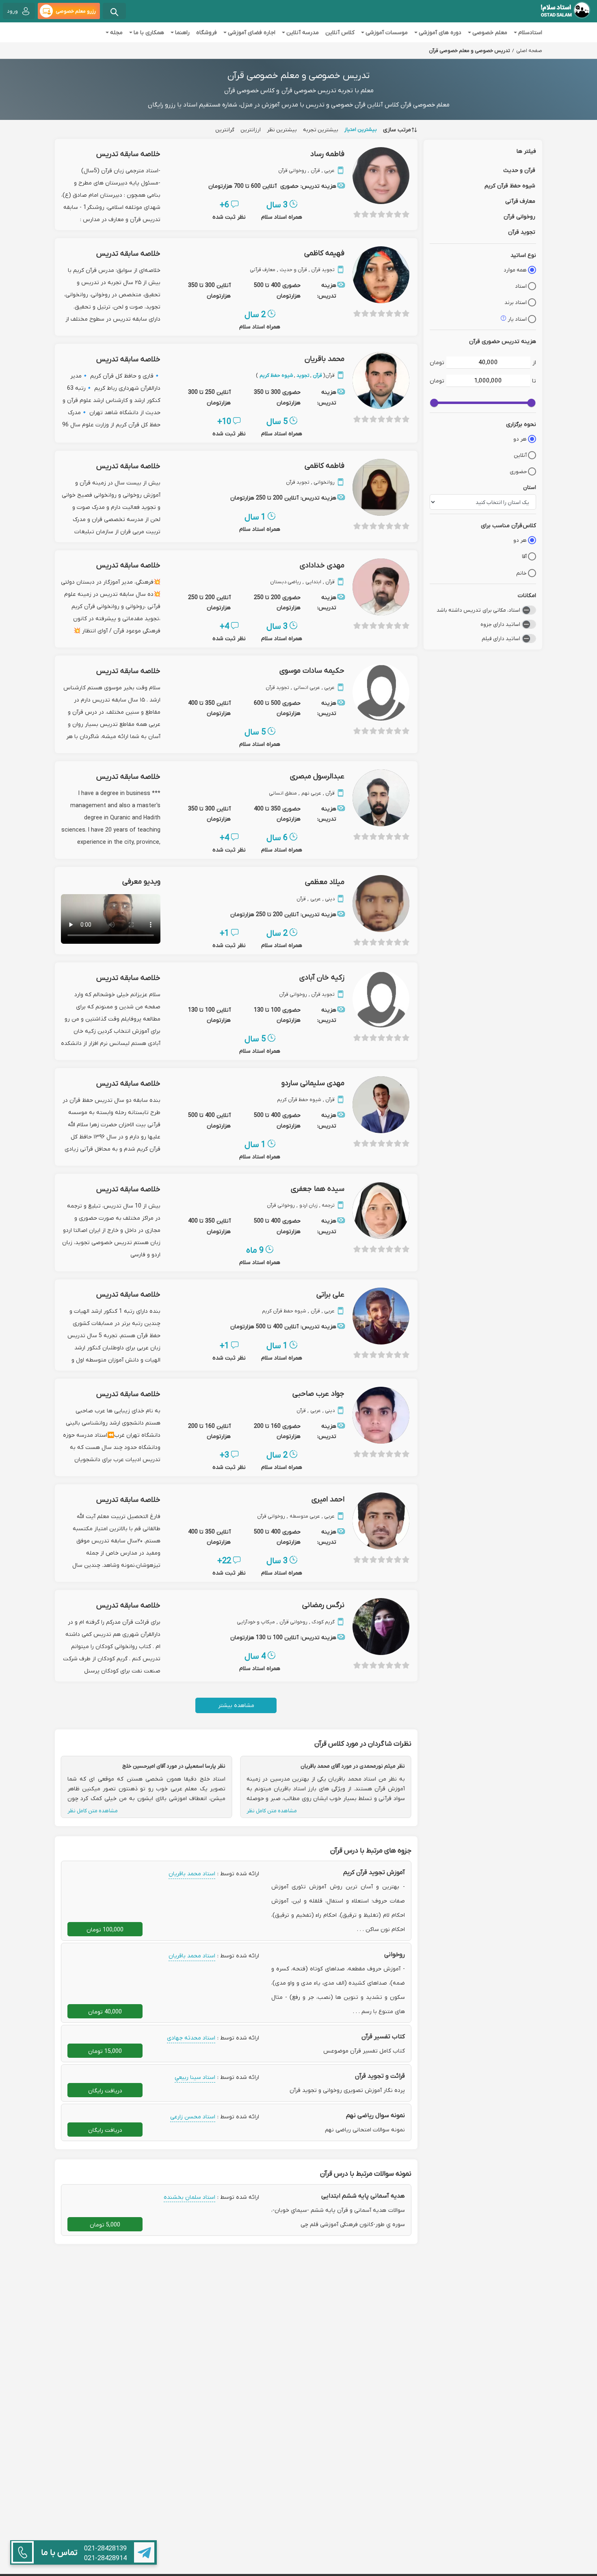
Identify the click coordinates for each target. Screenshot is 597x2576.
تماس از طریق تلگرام (144, 2552)
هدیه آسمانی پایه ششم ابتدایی (363, 2196)
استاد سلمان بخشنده (189, 2197)
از (534, 362)
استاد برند (516, 302)
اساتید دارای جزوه (500, 624)
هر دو (520, 439)
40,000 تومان (105, 2011)
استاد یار (517, 319)
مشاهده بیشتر (236, 1705)
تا (534, 380)
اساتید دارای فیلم (501, 638)
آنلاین (520, 455)
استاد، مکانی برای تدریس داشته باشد (478, 610)
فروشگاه (207, 32)
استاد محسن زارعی (193, 2116)
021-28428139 (105, 2548)
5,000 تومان (105, 2224)
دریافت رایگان (105, 2090)
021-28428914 (105, 2558)
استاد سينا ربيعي (195, 2077)
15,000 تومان (105, 2051)
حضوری (518, 471)
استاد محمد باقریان (192, 1873)
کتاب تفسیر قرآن (383, 2036)
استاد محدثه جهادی (191, 2037)
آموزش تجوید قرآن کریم (374, 1872)
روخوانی (395, 1954)
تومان (437, 362)
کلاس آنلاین (340, 32)
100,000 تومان (105, 1929)
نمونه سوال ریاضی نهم (375, 2115)
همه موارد (515, 270)
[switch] (529, 610)
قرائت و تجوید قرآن (380, 2076)
